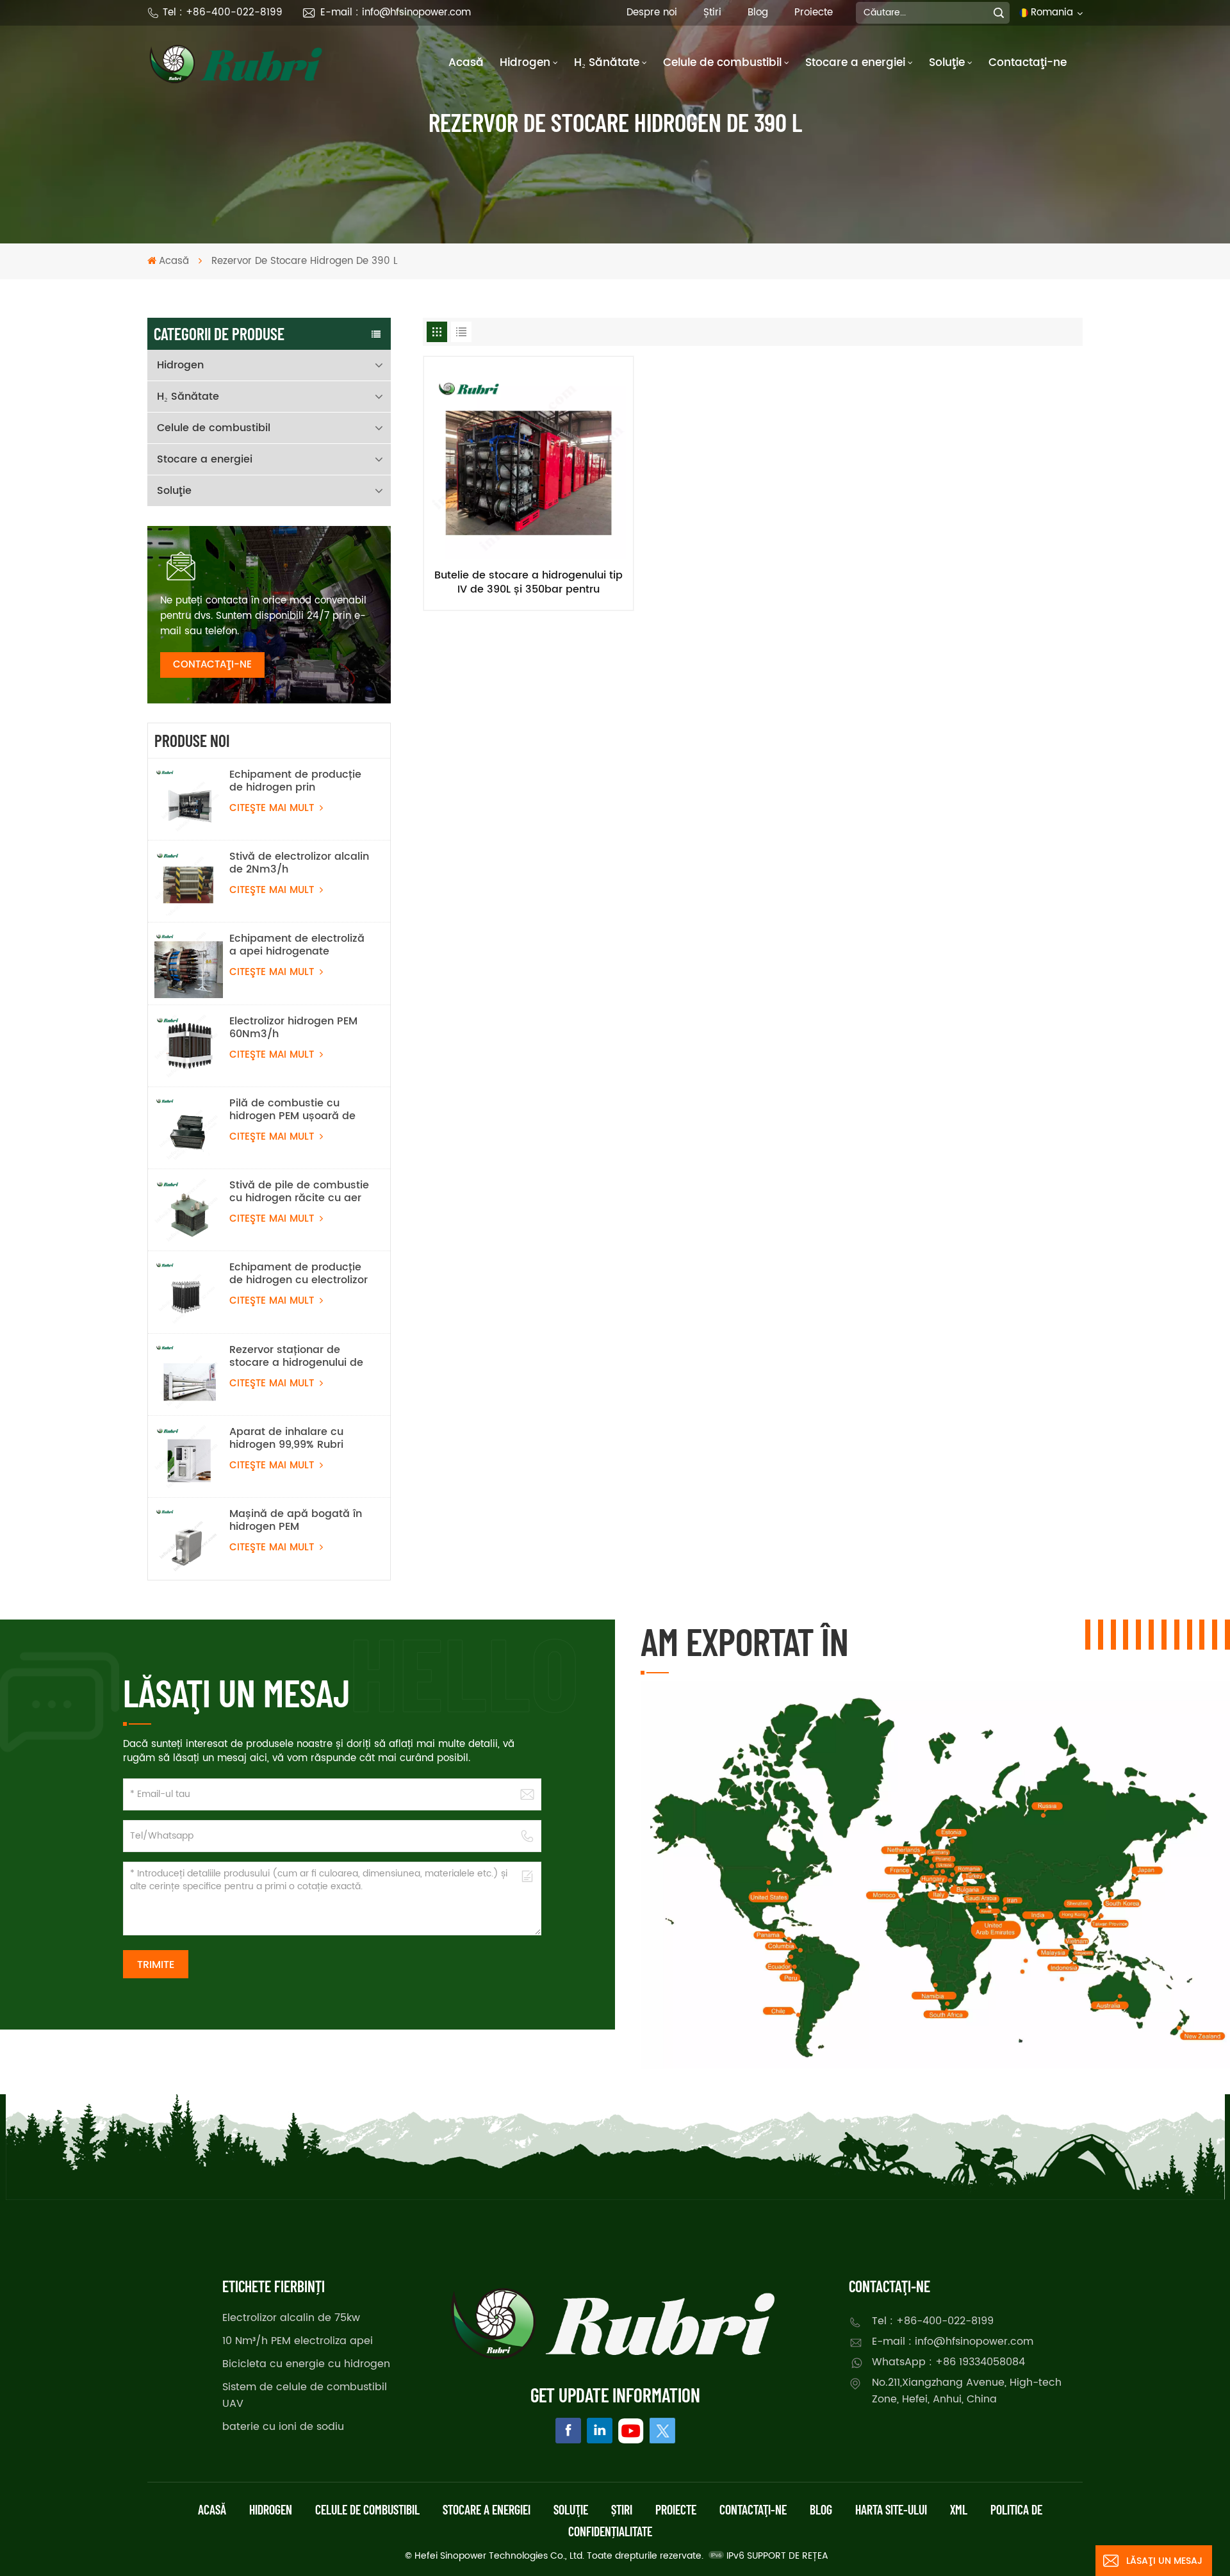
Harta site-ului (891, 2509)
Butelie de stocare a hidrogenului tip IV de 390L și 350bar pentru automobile (529, 582)
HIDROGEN (271, 2509)
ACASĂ (212, 2509)
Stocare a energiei (855, 63)
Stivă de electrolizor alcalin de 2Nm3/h (299, 863)
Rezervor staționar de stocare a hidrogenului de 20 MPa (296, 1356)
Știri (712, 12)
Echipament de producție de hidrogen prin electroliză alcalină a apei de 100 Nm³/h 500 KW (297, 781)
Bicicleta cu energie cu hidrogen (306, 2364)
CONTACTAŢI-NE (212, 665)
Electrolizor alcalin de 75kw (291, 2318)
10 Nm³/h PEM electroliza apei (298, 2341)
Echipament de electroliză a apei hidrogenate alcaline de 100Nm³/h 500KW (297, 945)
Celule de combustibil (722, 63)
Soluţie (947, 63)
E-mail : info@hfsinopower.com (396, 12)
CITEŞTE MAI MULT (273, 808)
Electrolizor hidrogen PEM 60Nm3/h (293, 1028)
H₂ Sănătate (607, 63)
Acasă (466, 63)
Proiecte (814, 12)
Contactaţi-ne (1028, 63)
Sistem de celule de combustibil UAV (305, 2395)
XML (959, 2509)
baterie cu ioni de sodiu (283, 2427)
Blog (758, 12)
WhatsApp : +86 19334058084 (948, 2362)
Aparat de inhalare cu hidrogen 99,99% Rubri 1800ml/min (286, 1438)
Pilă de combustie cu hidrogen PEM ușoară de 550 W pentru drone (292, 1110)
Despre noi (652, 12)
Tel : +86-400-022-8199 (223, 12)
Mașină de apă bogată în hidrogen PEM (296, 1520)
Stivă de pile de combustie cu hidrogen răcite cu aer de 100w (299, 1192)
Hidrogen (525, 63)
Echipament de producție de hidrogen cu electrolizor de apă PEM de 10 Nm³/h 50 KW (299, 1274)
